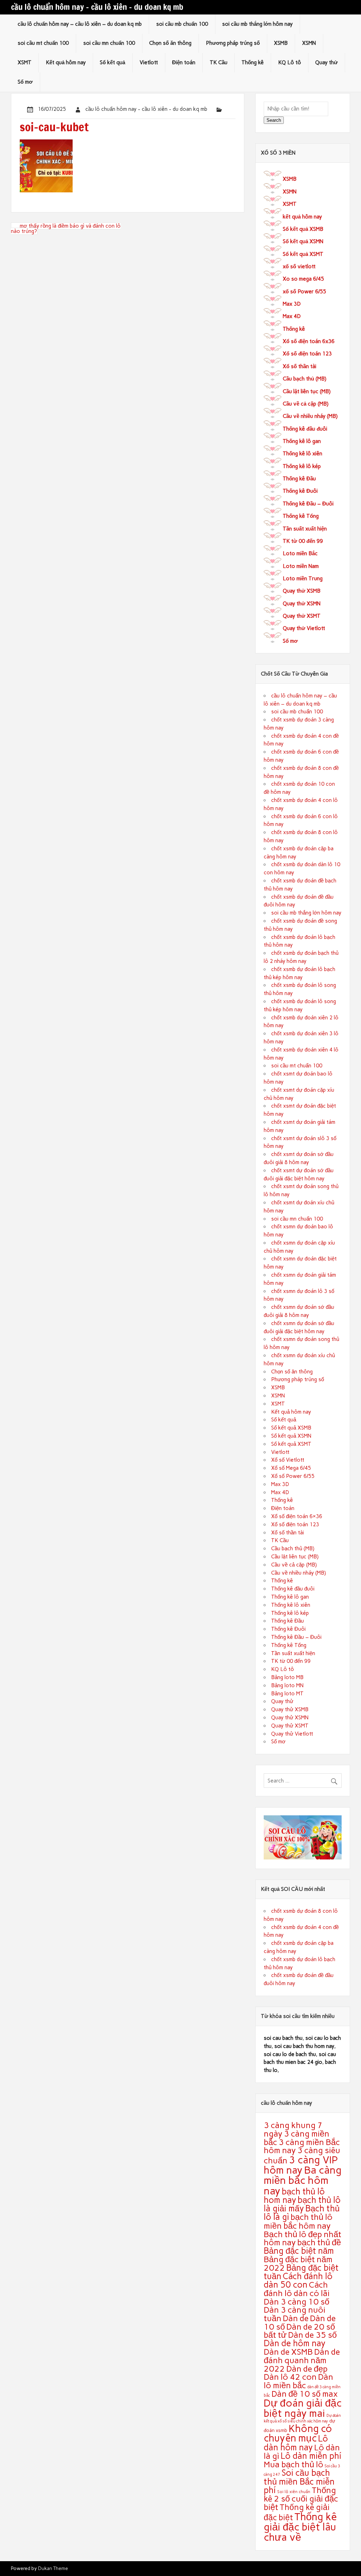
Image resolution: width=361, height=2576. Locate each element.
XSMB (281, 43)
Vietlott (149, 62)
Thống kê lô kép (302, 466)
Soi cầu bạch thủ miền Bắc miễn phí (299, 2481)
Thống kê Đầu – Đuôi (308, 504)
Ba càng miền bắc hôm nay (303, 2180)
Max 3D (292, 304)
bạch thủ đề (319, 2242)
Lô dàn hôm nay (296, 2443)
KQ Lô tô (290, 62)
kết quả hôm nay (302, 217)
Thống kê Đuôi (300, 491)
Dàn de (296, 2318)
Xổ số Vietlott (288, 1460)
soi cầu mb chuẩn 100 (182, 24)
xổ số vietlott (299, 266)
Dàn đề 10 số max (305, 2394)
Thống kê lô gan (302, 441)
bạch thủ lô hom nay (294, 2196)
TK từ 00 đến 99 (303, 541)
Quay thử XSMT (302, 616)
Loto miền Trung (303, 579)
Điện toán (184, 62)
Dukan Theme (53, 2568)
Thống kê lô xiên (302, 454)
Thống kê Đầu (299, 479)
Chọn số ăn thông (170, 43)
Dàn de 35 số (312, 2335)
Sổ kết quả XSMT (303, 254)
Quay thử (326, 62)
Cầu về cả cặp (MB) (306, 404)
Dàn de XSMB (288, 2352)
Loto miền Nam (301, 566)
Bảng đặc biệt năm (299, 2251)
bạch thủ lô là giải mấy (302, 2204)
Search (274, 120)
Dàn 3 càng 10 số (296, 2302)
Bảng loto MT (287, 1694)
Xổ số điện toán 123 (307, 354)
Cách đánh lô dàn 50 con (298, 2280)
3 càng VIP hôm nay (301, 2165)
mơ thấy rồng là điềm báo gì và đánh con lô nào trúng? (66, 229)
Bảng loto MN (287, 1685)
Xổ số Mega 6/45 (291, 1468)
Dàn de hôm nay (295, 2343)
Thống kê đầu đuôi (305, 429)
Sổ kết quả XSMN (303, 241)
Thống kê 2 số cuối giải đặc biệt (301, 2499)
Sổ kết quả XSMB (303, 229)
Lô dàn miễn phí (311, 2456)
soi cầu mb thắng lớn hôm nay (257, 24)
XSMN (309, 43)
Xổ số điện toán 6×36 (297, 1516)
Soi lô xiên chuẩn (294, 2492)
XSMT (25, 62)
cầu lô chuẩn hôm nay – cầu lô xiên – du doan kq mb (80, 24)
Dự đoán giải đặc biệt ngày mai (303, 2408)
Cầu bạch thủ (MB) (305, 379)
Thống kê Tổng (301, 516)
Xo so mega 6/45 (303, 279)
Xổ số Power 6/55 (293, 1476)
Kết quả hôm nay (66, 62)
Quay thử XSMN (302, 604)
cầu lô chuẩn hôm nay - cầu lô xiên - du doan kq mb (146, 109)
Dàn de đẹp (307, 2369)
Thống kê (253, 62)
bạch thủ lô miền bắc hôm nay (298, 2221)
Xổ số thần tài (299, 366)
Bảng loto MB (287, 1677)
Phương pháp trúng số (233, 43)
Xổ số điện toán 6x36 (309, 341)
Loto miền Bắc (300, 553)
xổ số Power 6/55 (304, 292)
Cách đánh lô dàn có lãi (297, 2289)
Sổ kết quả (112, 62)
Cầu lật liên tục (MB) (307, 391)
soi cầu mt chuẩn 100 (43, 43)
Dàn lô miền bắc (298, 2381)
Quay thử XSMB (302, 591)
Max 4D (292, 316)
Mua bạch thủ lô (293, 2464)
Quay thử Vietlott (304, 628)
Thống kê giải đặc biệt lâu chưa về (300, 2527)
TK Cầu (219, 62)
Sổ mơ (25, 82)
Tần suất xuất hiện (305, 529)
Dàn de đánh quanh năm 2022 (302, 2360)
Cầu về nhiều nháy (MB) (310, 416)
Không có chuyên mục (298, 2433)
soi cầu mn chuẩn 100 (109, 43)
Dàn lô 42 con (290, 2377)
